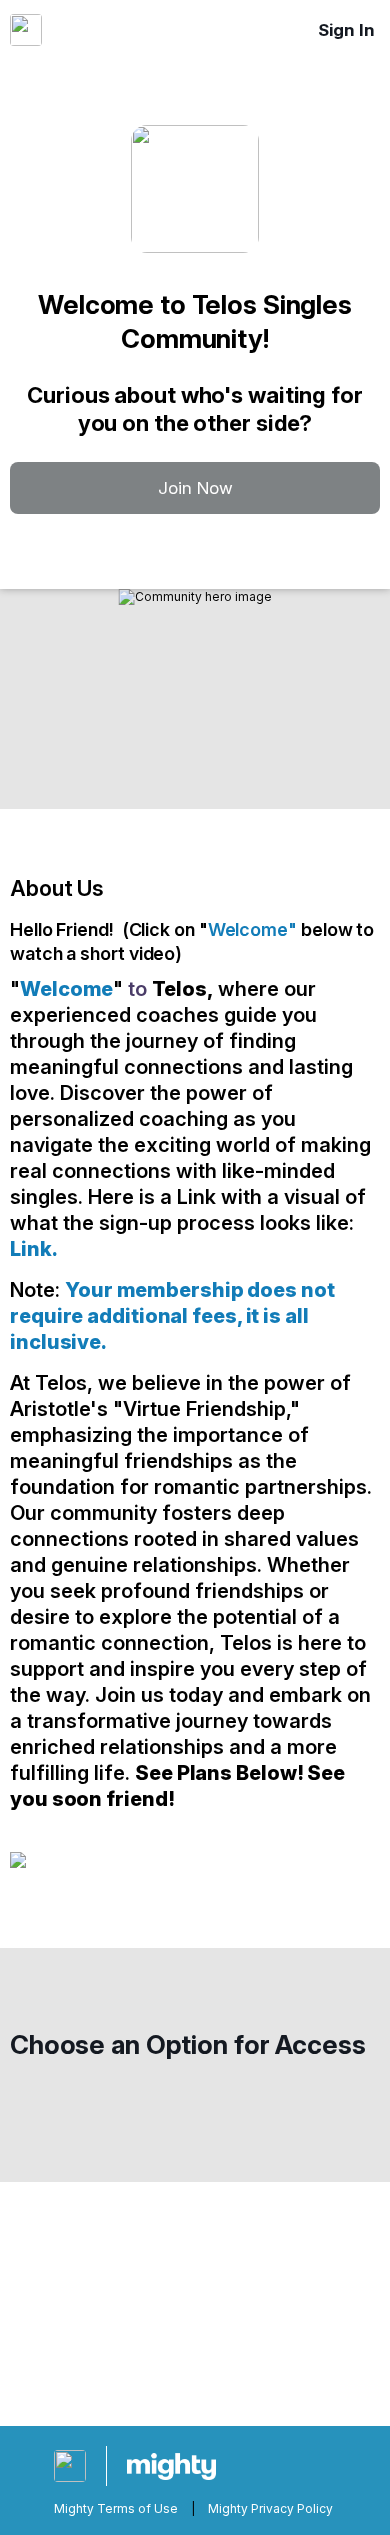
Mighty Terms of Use (116, 2508)
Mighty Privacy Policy (270, 2508)
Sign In (346, 30)
